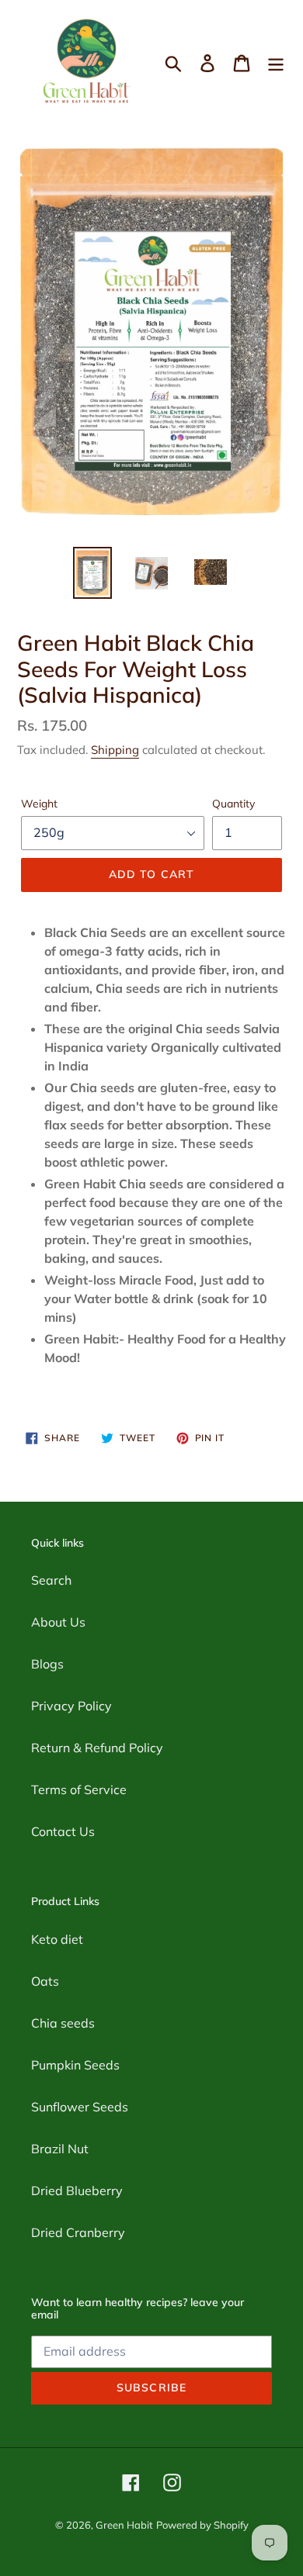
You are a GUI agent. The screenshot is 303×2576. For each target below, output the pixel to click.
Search (51, 1580)
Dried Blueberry (77, 2190)
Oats (45, 1981)
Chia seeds (63, 2023)
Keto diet (57, 1939)
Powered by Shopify (202, 2525)
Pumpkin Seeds (75, 2065)
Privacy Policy (71, 1706)
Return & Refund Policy (97, 1748)
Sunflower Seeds (80, 2107)
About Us (58, 1622)
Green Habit (124, 2525)
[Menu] (276, 63)
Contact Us (63, 1831)
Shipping (115, 750)
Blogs (47, 1664)
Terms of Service (79, 1789)
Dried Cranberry (78, 2232)
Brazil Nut (60, 2149)
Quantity (233, 804)
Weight (39, 804)
